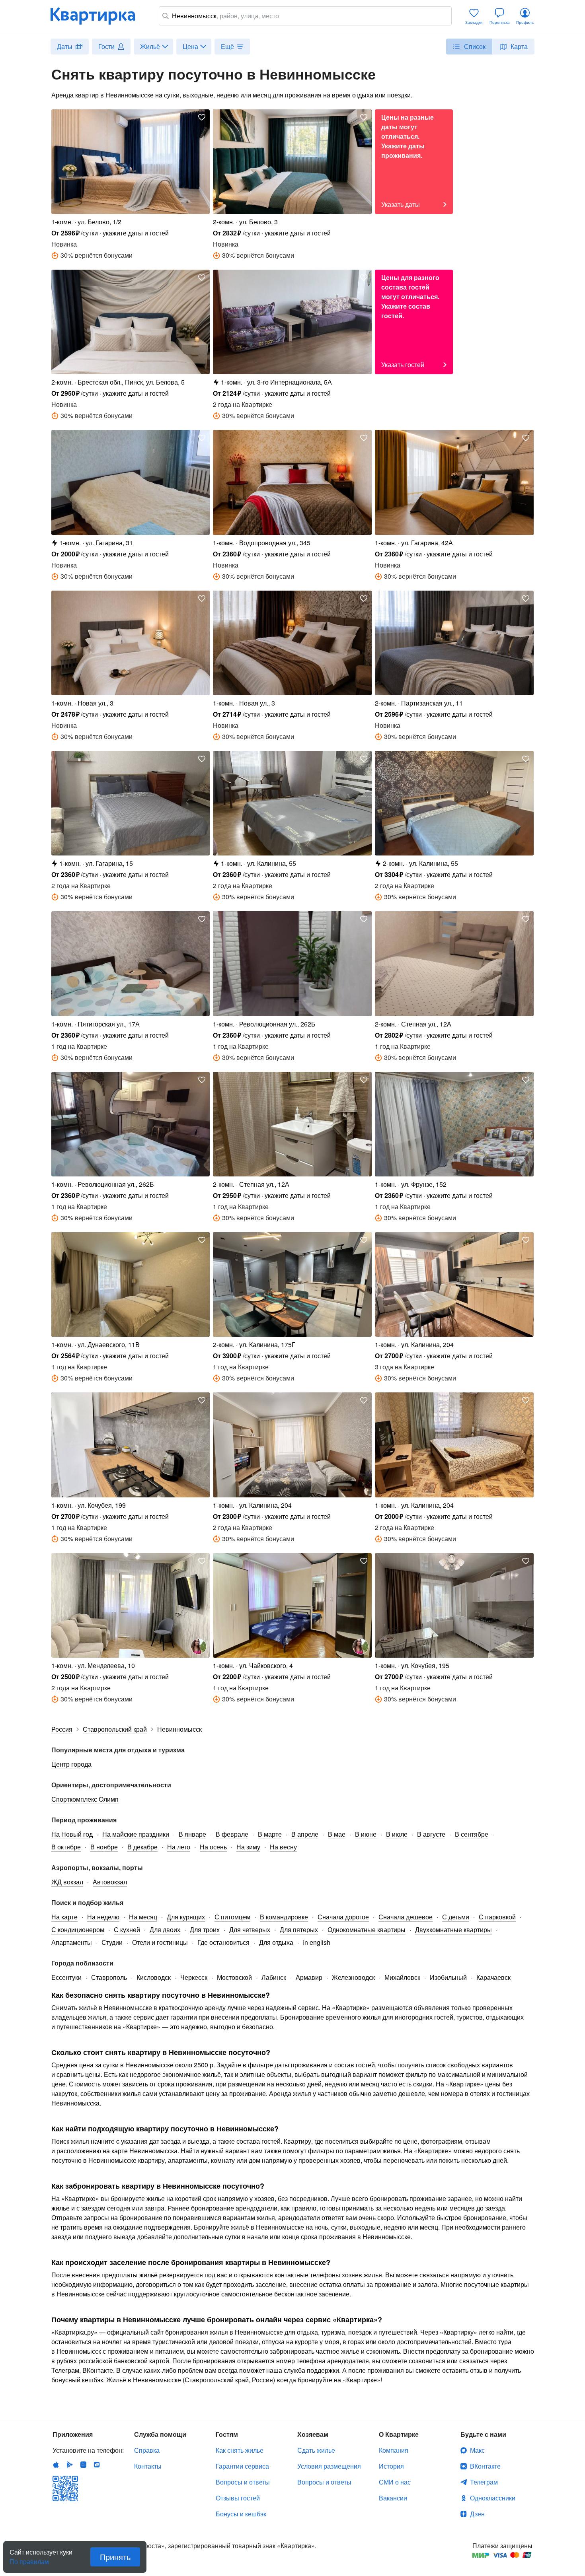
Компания (394, 2450)
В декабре (142, 1847)
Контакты (148, 2466)
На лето (179, 1847)
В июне (366, 1834)
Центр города (71, 1764)
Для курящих (186, 1917)
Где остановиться (223, 1942)
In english (317, 1942)
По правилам (29, 2559)
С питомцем (232, 1917)
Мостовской (234, 1977)
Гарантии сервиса (242, 2466)
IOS (56, 2465)
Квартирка (98, 16)
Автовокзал (110, 1882)
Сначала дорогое (343, 1917)
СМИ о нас (395, 2482)
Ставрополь (109, 1977)
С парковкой (497, 1917)
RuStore (97, 2465)
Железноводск (353, 1977)
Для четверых (250, 1930)
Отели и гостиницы (160, 1942)
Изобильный (448, 1977)
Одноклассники (493, 2498)
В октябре (66, 1847)
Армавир (309, 1977)
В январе (192, 1834)
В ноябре (104, 1847)
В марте (270, 1834)
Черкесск (194, 1977)
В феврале (232, 1834)
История (391, 2466)
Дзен (477, 2514)
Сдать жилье (316, 2450)
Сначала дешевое (406, 1917)
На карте (64, 1917)
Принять (115, 2557)
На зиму (248, 1847)
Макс (477, 2450)
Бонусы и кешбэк (241, 2514)
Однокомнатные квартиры (367, 1930)
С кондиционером (78, 1930)
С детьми (456, 1917)
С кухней (127, 1930)
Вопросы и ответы (243, 2482)
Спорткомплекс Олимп (85, 1799)
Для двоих (165, 1930)
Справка (147, 2450)
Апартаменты (72, 1942)
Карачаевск (493, 1977)
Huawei (83, 2465)
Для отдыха (276, 1942)
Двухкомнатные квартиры (453, 1930)
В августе (431, 1834)
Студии (112, 1942)
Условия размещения (329, 2466)
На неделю (103, 1917)
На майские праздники (136, 1834)
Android (70, 2465)
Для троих (205, 1930)
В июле (397, 1834)
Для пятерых (299, 1930)
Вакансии (393, 2498)
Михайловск (402, 1977)
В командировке (284, 1917)
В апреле (305, 1834)
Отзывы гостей (238, 2498)
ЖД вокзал (67, 1882)
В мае (337, 1834)
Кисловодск (154, 1977)
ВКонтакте (485, 2466)
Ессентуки (66, 1977)
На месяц (143, 1917)
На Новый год (72, 1834)
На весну (283, 1847)
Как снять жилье (240, 2450)
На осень (213, 1847)
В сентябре (472, 1834)
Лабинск (274, 1977)
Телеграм (484, 2482)
